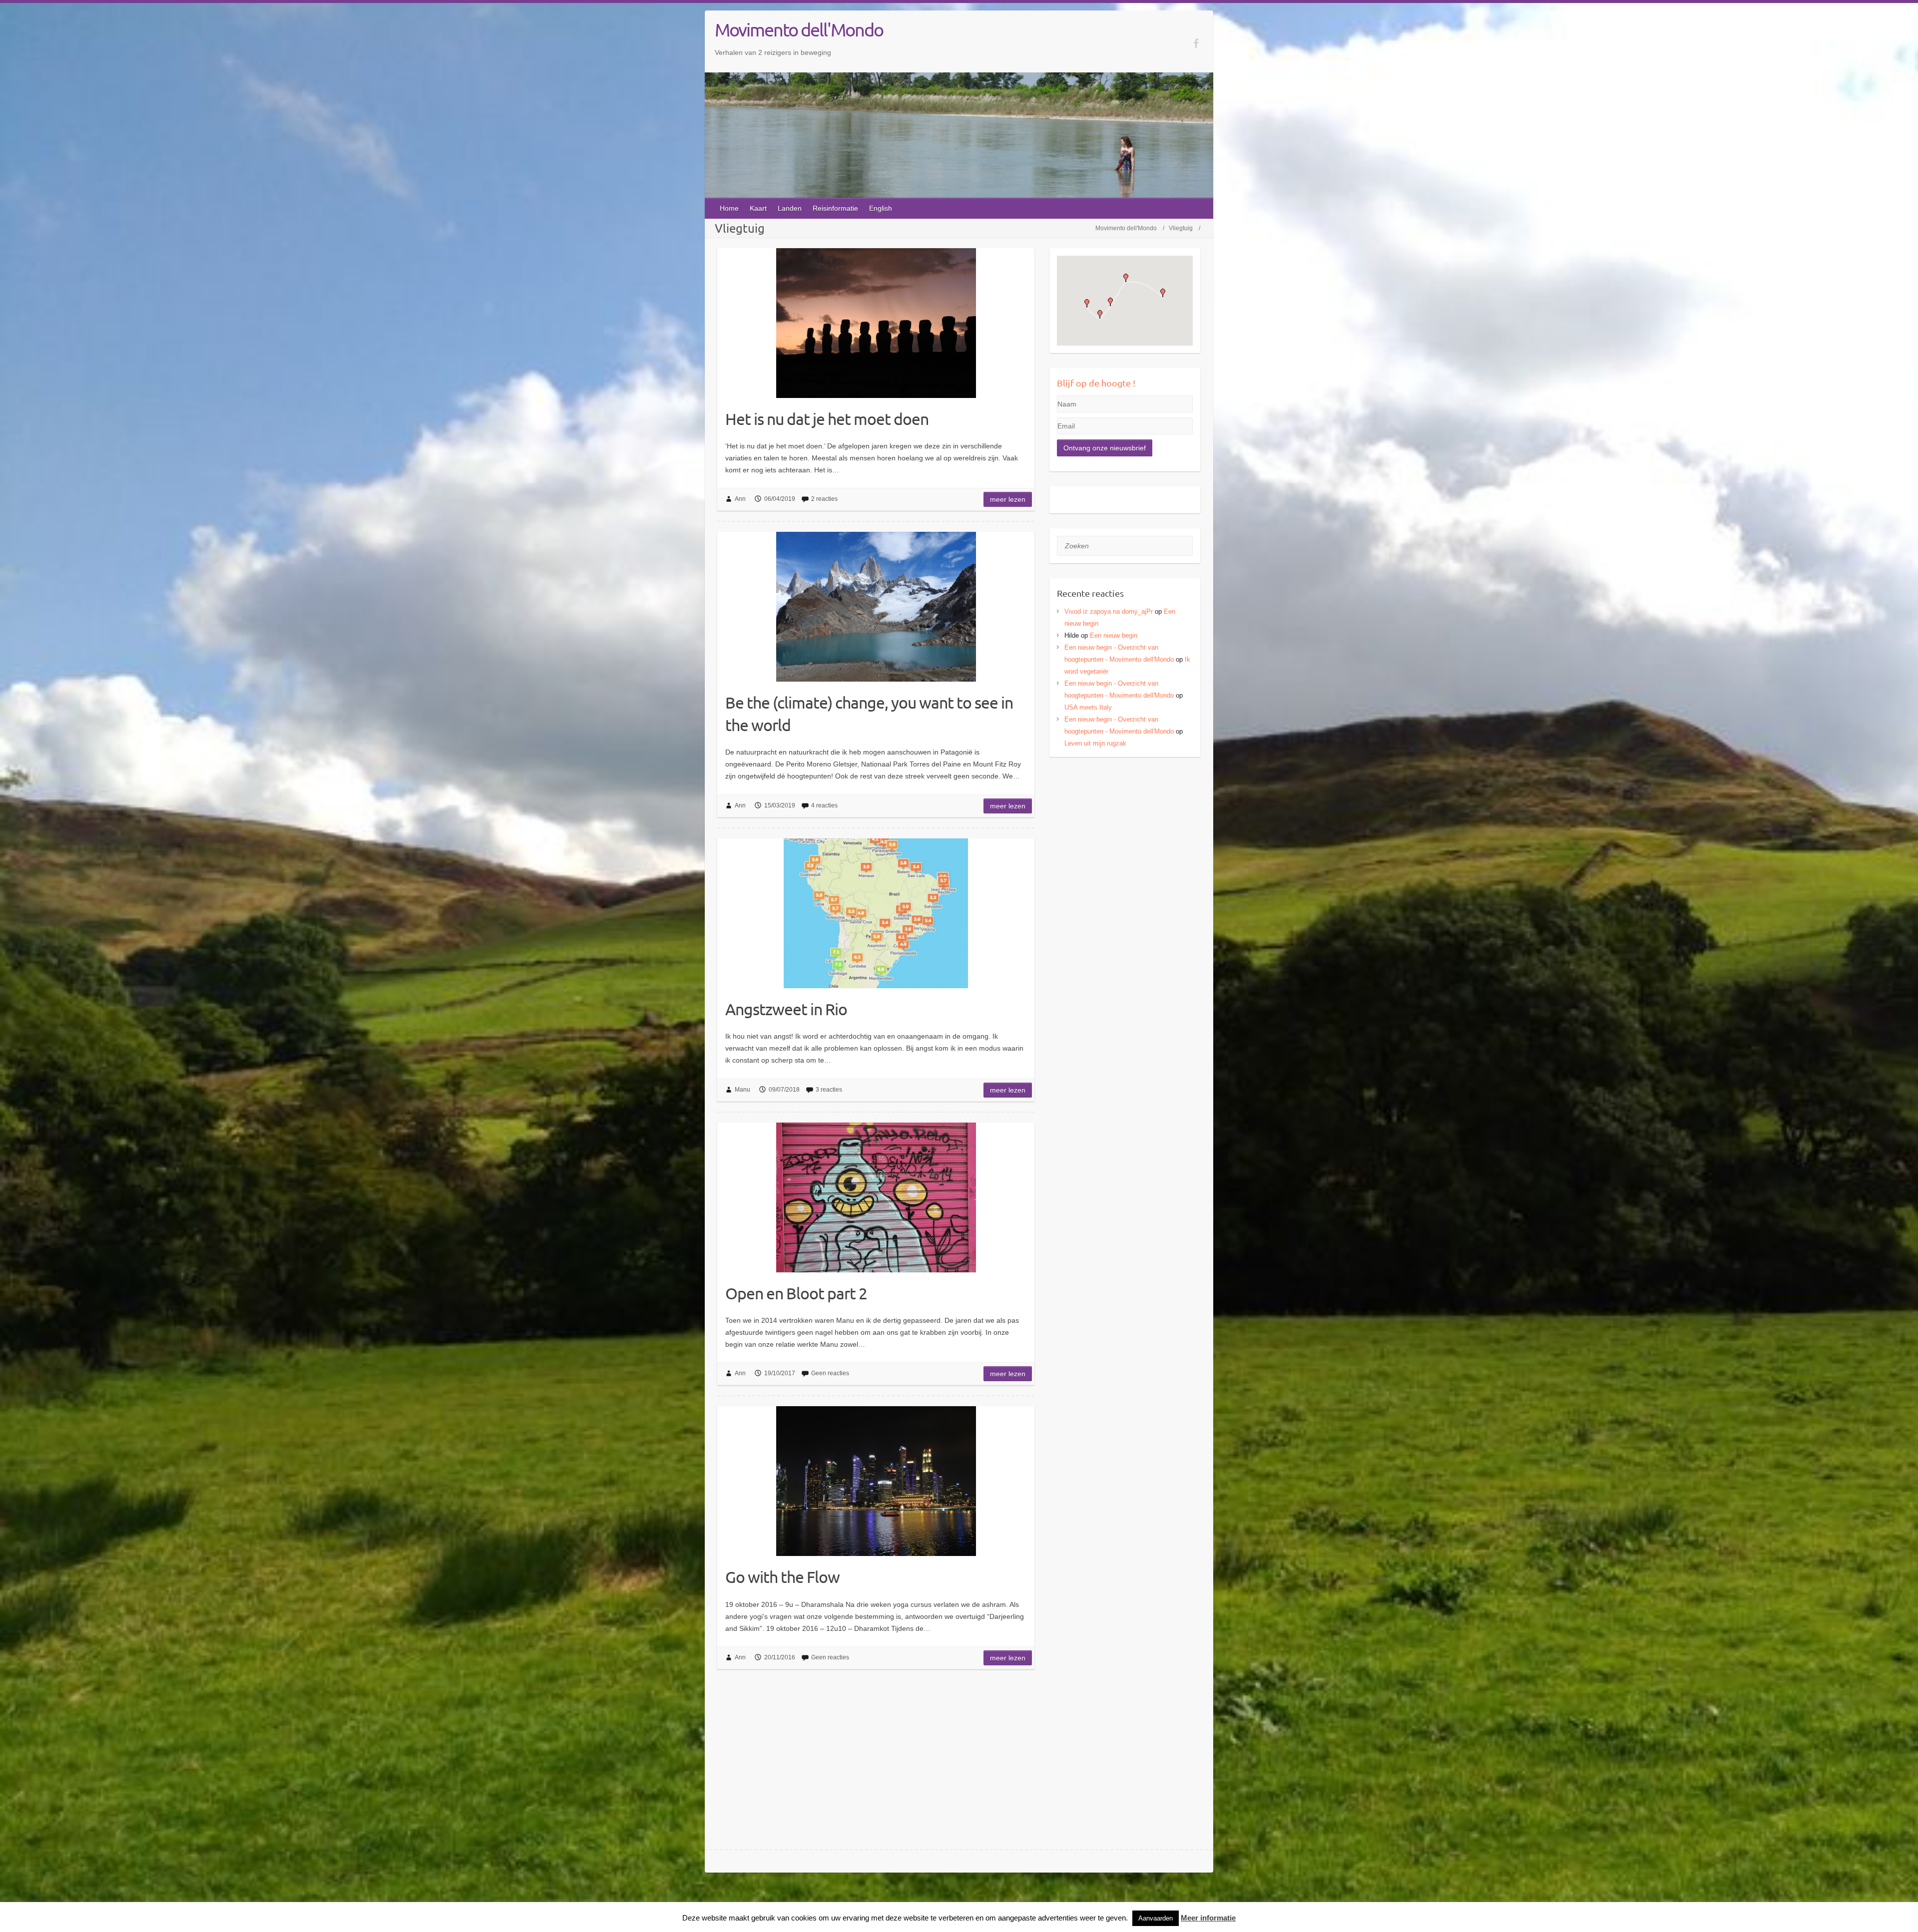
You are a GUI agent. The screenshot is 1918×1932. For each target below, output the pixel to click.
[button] (1087, 303)
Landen (790, 208)
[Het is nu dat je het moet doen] (876, 323)
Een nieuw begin (1114, 635)
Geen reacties (830, 1373)
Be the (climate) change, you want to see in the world (869, 714)
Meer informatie (1208, 1918)
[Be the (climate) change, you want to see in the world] (876, 607)
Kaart (758, 208)
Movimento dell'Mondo (799, 29)
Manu (742, 1090)
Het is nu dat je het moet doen (827, 419)
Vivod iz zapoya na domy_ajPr (1109, 611)
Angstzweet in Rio (786, 1009)
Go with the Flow (782, 1577)
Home (729, 208)
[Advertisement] (1125, 834)
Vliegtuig (1181, 228)
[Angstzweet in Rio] (876, 913)
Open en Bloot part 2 (796, 1293)
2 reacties (824, 499)
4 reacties (824, 805)
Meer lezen (1008, 499)
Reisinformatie (835, 208)
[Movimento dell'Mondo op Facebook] (1196, 43)
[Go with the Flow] (876, 1481)
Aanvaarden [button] (1156, 1918)
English (881, 208)
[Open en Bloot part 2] (876, 1197)
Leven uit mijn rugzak (1095, 743)
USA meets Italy (1088, 707)
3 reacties (829, 1090)
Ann (740, 499)
